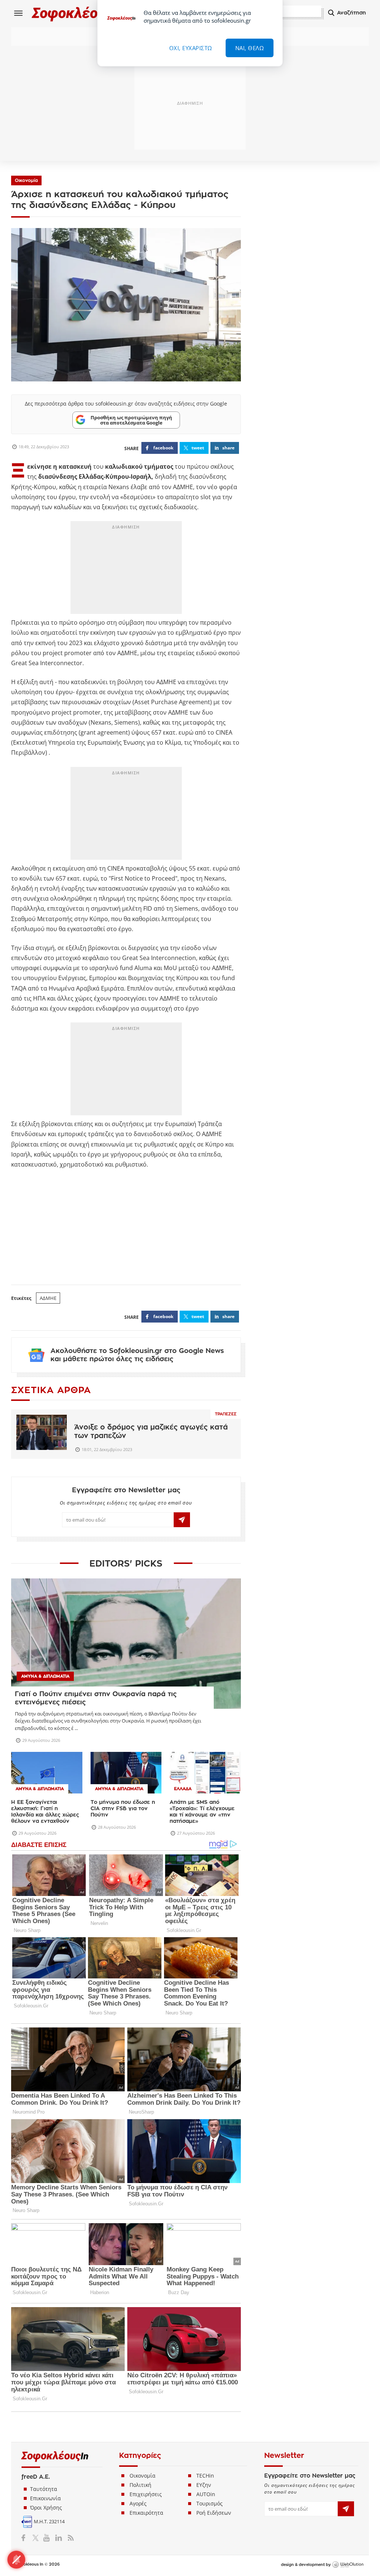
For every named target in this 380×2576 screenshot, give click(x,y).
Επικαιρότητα (146, 2513)
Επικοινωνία (45, 2498)
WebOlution (348, 2565)
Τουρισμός (209, 2503)
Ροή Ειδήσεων (214, 2513)
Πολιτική (140, 2485)
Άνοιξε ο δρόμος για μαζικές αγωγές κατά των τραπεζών (151, 1431)
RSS (69, 2538)
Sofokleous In (77, 14)
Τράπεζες (226, 1414)
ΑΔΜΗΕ (48, 1298)
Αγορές (138, 2503)
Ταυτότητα (44, 2489)
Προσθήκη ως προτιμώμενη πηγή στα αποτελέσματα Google (131, 420)
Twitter (37, 2538)
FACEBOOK (163, 448)
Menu (19, 13)
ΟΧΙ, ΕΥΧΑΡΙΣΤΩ (191, 48)
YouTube (48, 2538)
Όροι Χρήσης (46, 2507)
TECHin (205, 2476)
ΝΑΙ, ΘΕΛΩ (250, 48)
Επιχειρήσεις (146, 2494)
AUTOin (206, 2494)
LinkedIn (58, 2538)
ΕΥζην (204, 2485)
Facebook (26, 2538)
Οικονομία (26, 180)
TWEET (198, 448)
